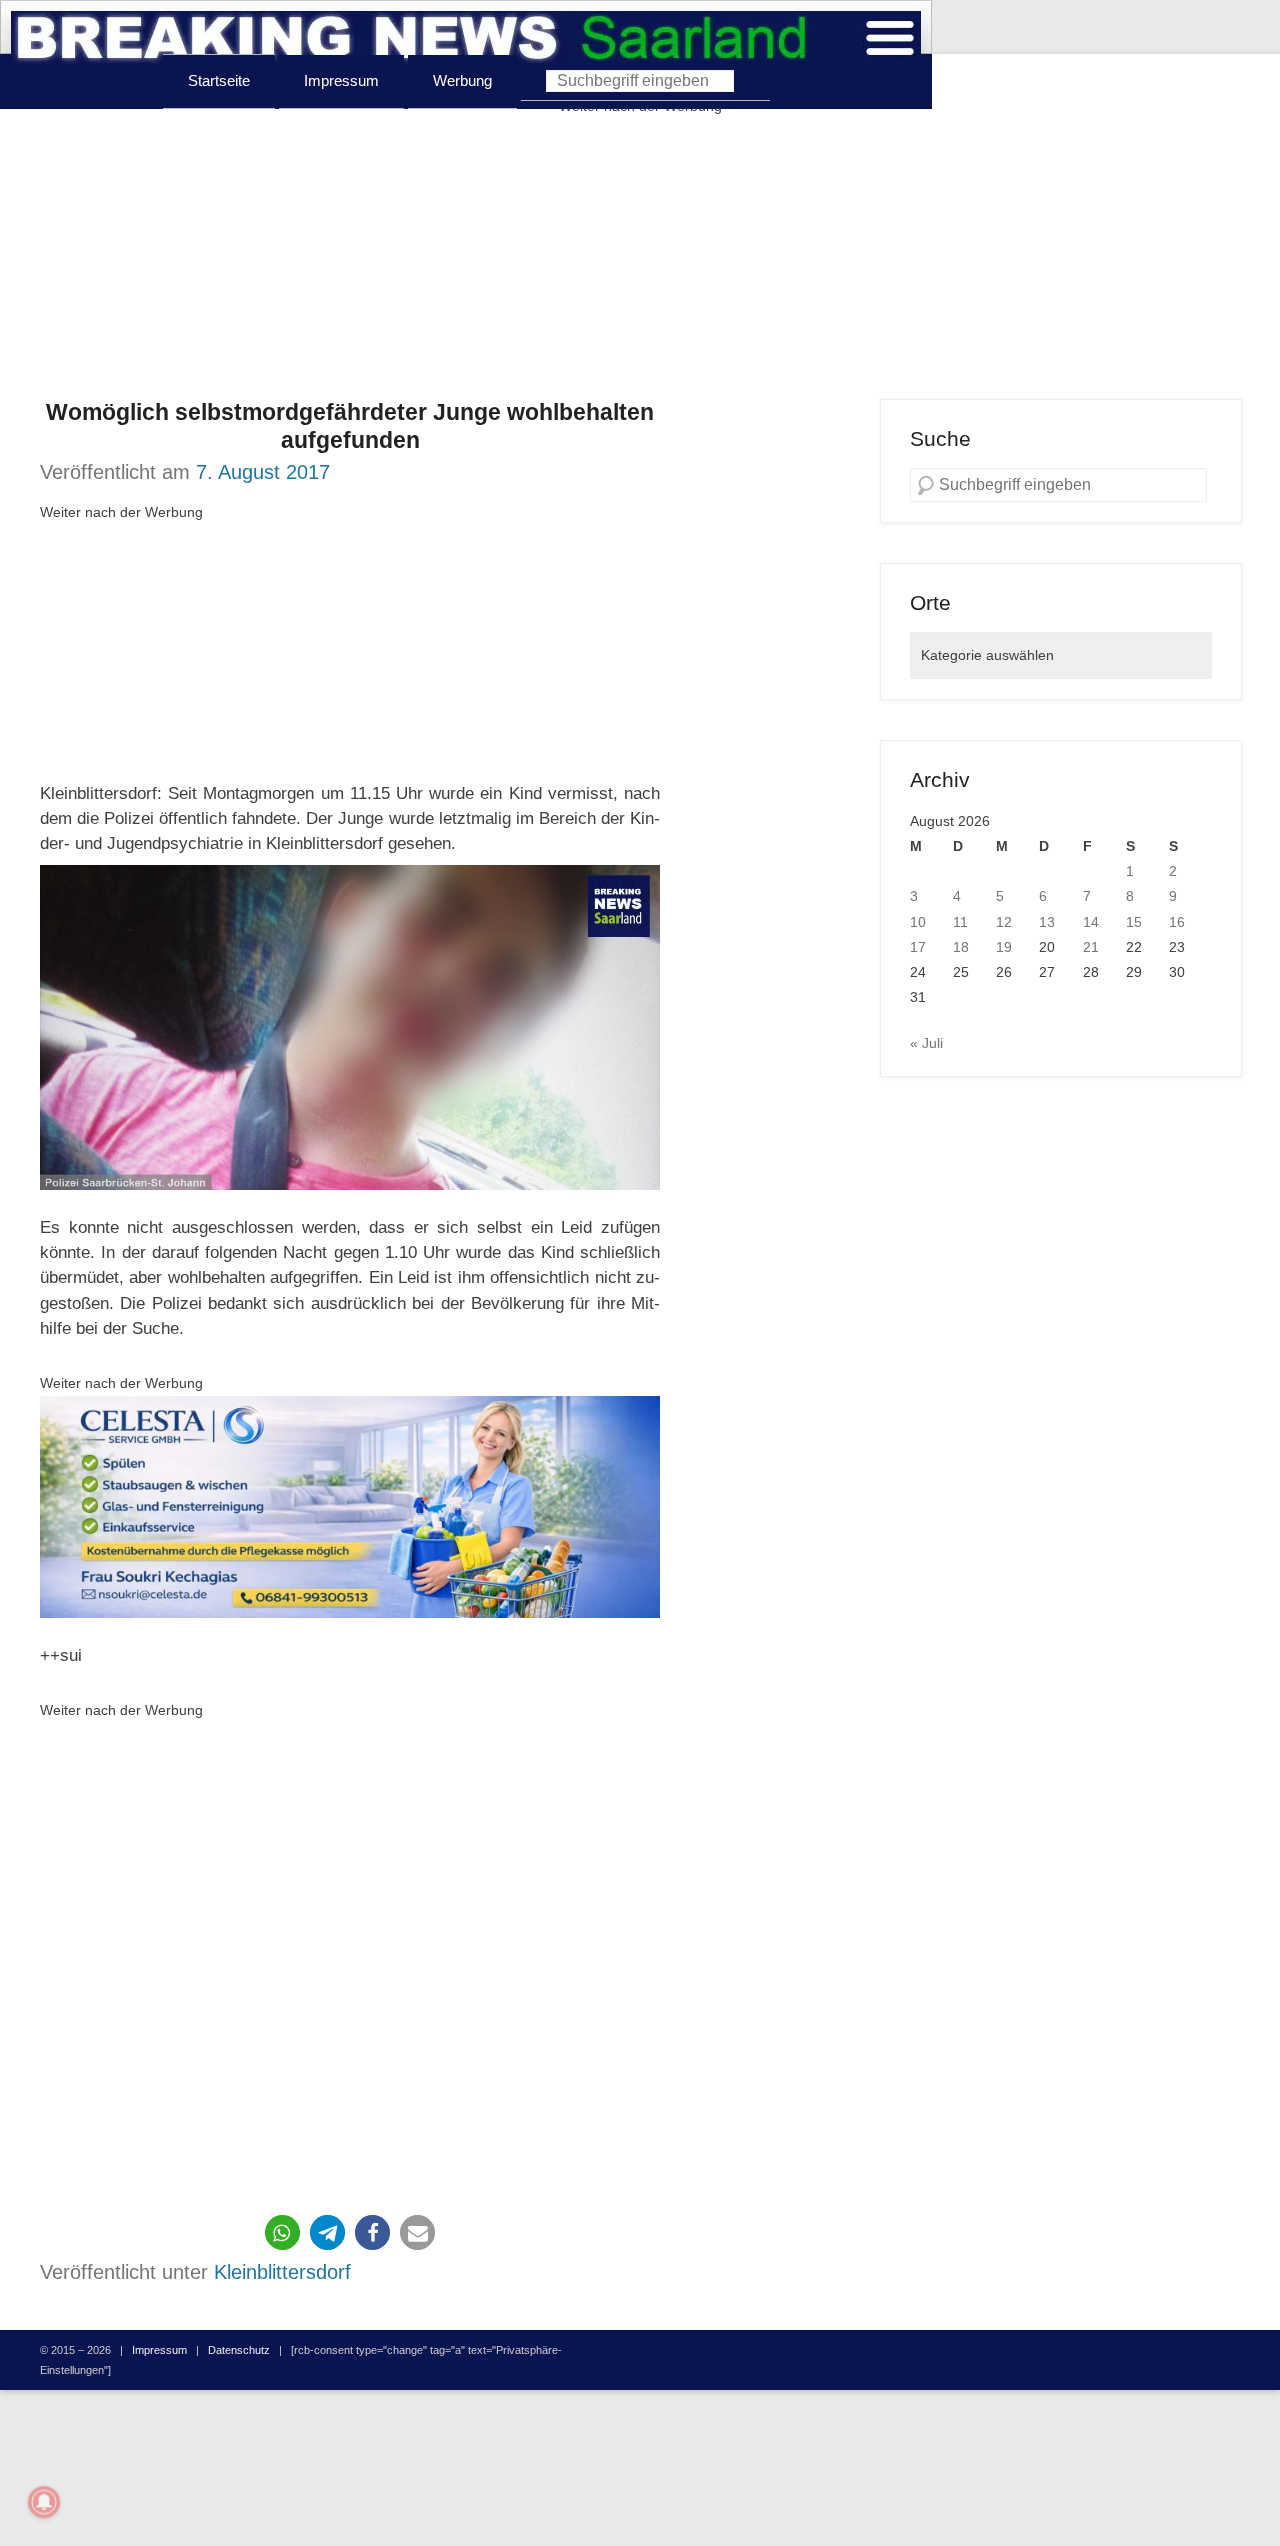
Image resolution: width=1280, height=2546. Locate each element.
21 (1091, 947)
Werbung (462, 80)
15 (1134, 922)
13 (1047, 922)
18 (961, 947)
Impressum (341, 80)
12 (1004, 922)
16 (1177, 922)
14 (1091, 922)
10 (918, 922)
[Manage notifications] (44, 2502)
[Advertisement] (640, 259)
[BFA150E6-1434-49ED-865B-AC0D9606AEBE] (350, 1507)
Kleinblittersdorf (282, 2272)
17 (918, 947)
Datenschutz (239, 2350)
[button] (282, 2232)
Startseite (219, 80)
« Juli (926, 1043)
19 (1004, 947)
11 (960, 922)
